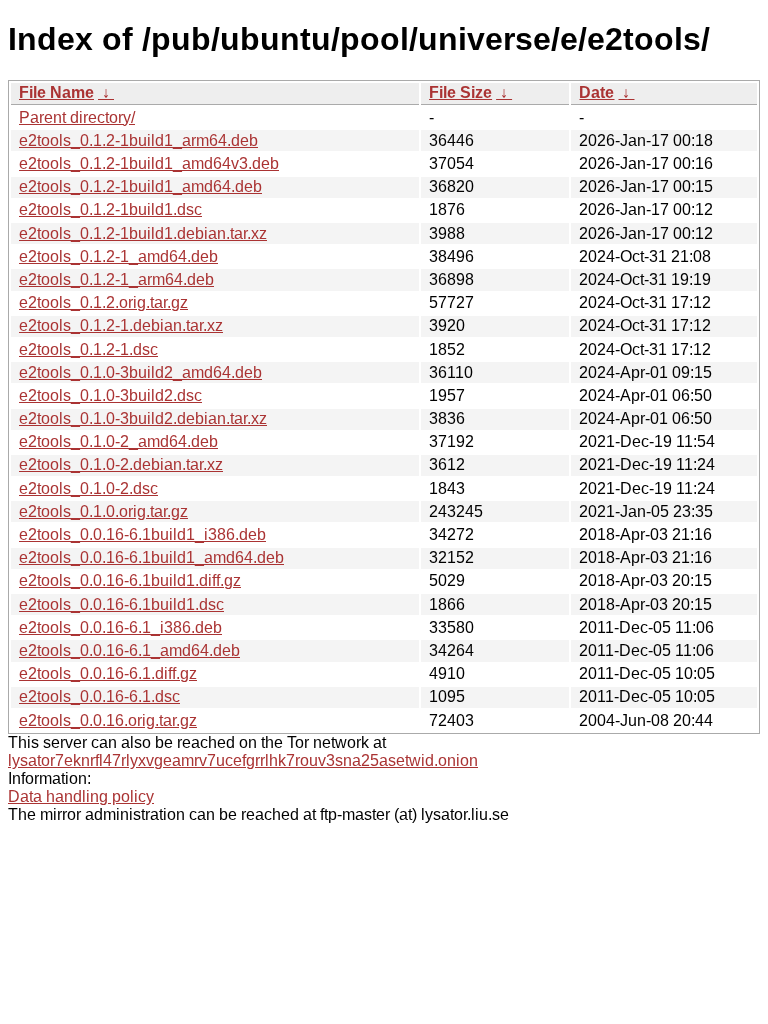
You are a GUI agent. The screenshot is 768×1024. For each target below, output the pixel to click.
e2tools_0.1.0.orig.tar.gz (103, 511)
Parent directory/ (77, 117)
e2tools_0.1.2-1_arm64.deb (116, 279)
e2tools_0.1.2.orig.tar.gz (103, 302)
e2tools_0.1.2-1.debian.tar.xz (121, 325)
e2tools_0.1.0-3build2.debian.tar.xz (143, 418)
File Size (460, 92)
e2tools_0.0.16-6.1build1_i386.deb (142, 534)
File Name (56, 92)
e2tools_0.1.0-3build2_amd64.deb (140, 372)
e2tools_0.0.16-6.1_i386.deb (120, 627)
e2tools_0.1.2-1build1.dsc (110, 209)
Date (596, 92)
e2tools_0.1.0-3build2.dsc (110, 395)
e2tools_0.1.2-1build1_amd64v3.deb (149, 163)
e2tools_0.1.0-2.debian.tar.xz (121, 464)
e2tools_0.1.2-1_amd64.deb (118, 256)
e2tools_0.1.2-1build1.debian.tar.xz (143, 233)
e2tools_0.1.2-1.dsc (88, 349)
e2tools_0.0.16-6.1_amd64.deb (129, 650)
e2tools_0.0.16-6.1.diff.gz (108, 673)
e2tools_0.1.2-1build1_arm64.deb (138, 140)
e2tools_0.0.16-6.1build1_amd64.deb (151, 557)
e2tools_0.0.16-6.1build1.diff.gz (130, 580)
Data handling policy (81, 796)
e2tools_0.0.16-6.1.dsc (99, 696)
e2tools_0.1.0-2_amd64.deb (118, 441)
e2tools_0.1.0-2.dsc (88, 488)
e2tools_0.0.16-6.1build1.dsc (121, 604)
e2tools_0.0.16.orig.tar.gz (108, 720)
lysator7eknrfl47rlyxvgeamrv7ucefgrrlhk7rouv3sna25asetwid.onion (243, 760)
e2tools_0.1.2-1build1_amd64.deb (140, 186)
